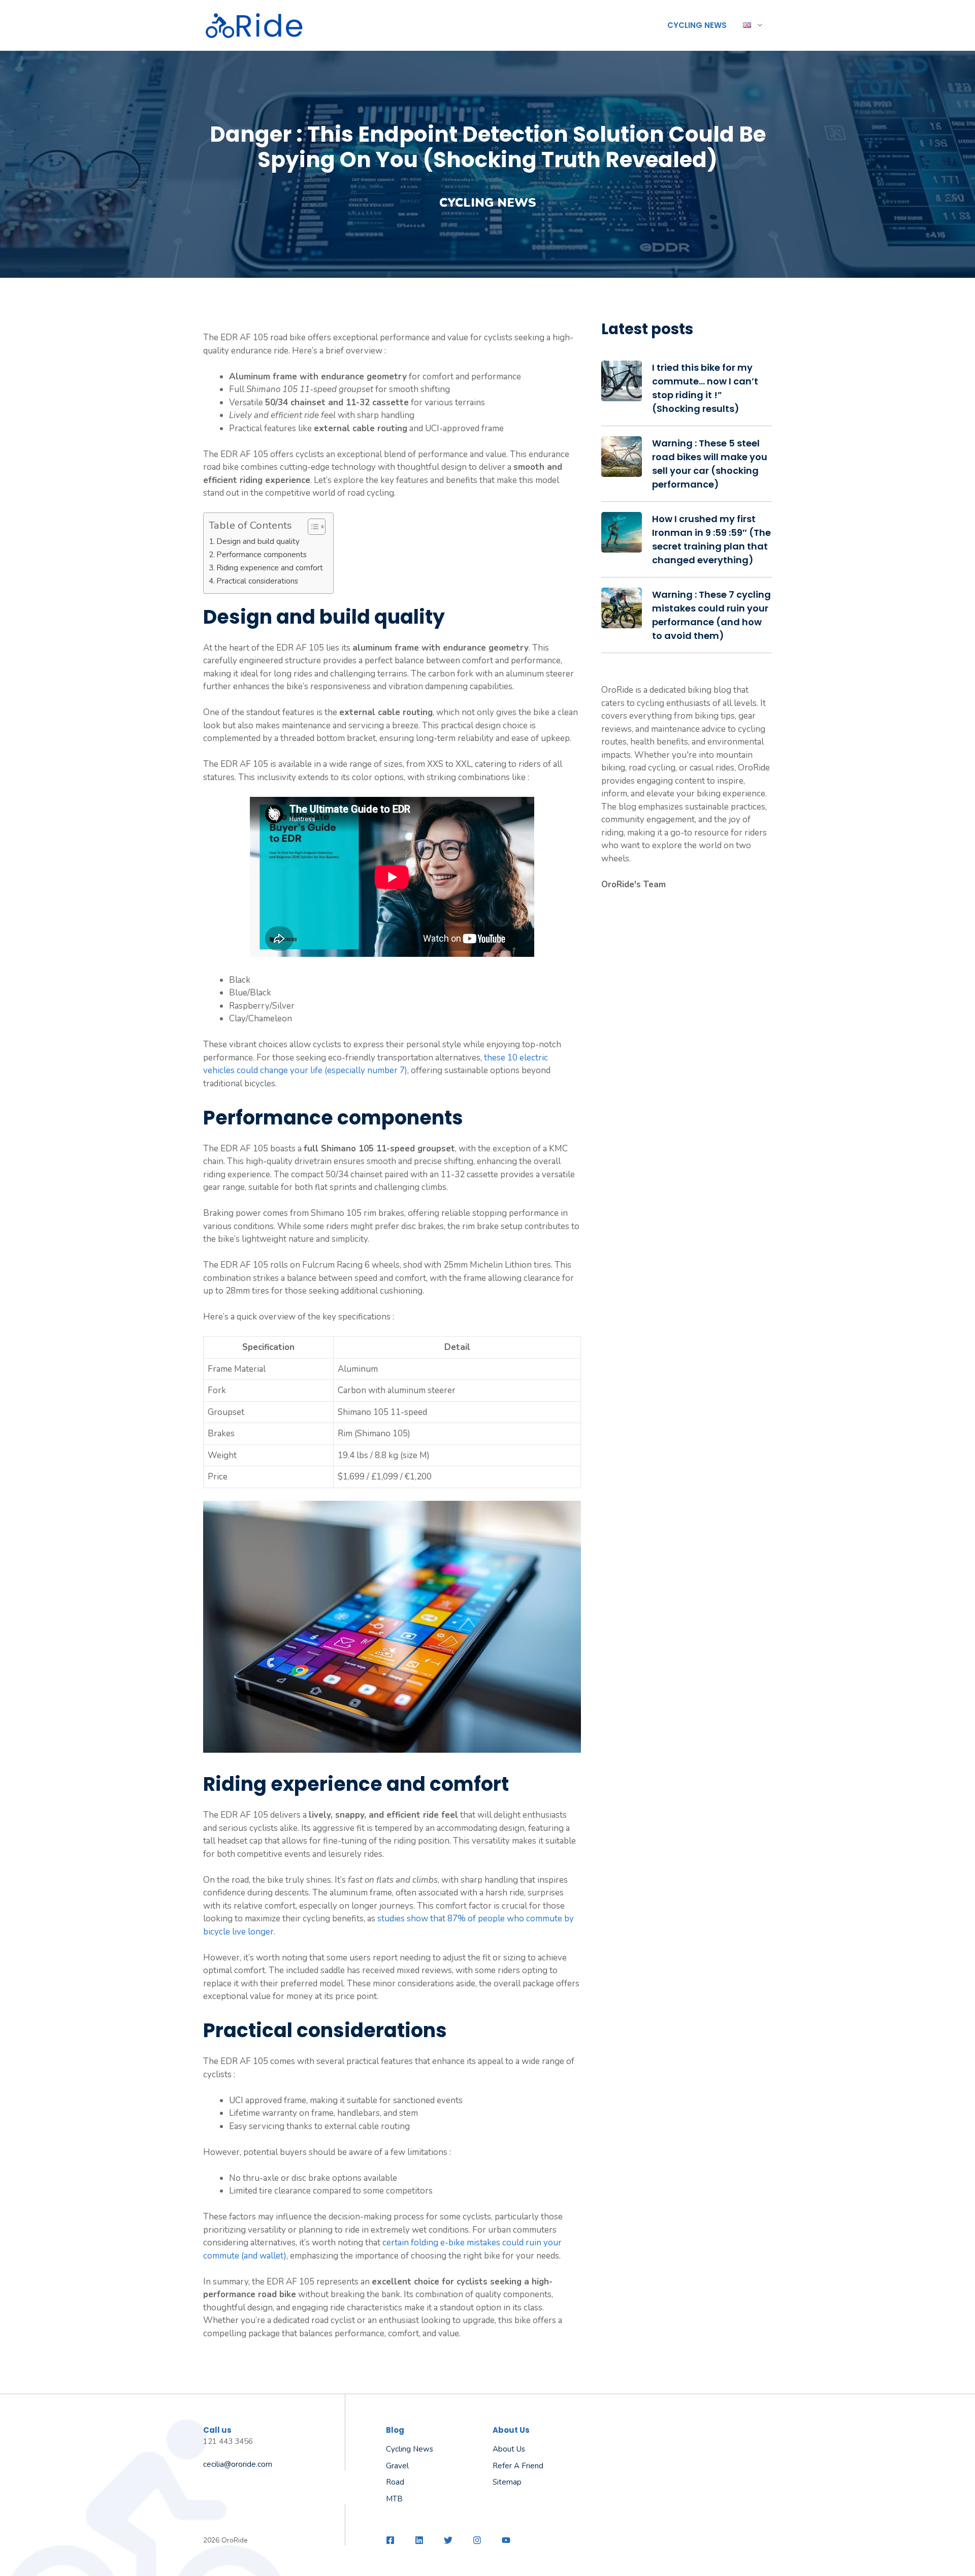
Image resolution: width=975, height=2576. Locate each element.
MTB (394, 2499)
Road (395, 2482)
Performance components (262, 554)
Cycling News (697, 25)
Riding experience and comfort (270, 568)
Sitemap (507, 2482)
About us (509, 2449)
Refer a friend (518, 2466)
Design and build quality (258, 541)
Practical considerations (257, 581)
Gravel (397, 2466)
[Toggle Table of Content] (312, 527)
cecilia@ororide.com (238, 2464)
